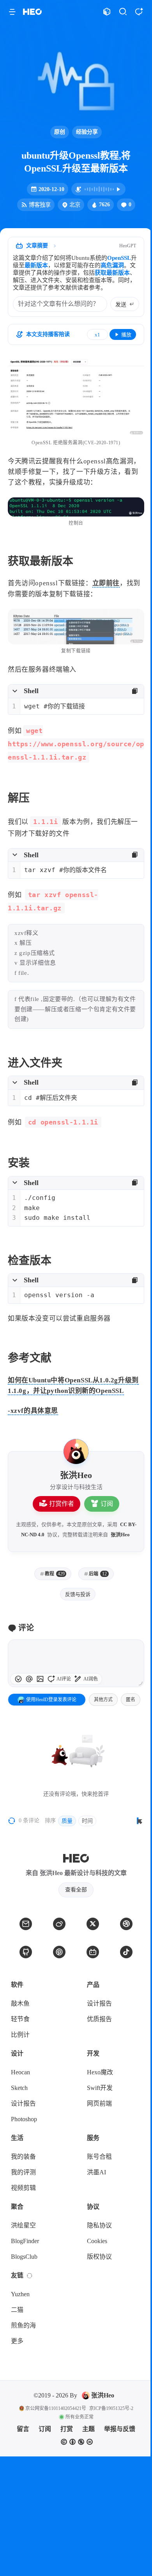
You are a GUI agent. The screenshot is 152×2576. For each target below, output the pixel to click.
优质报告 (99, 2019)
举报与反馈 (120, 2429)
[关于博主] (76, 1452)
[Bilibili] (93, 1952)
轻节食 (20, 2019)
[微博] (59, 1924)
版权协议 (99, 2257)
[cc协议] (77, 2442)
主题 (88, 2429)
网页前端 (99, 2103)
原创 (60, 132)
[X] (93, 1924)
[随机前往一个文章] (107, 12)
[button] (12, 12)
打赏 (67, 2429)
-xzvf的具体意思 (33, 1411)
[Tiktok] (126, 1952)
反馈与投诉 (78, 1594)
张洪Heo (120, 1535)
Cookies (97, 2241)
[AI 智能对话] (139, 12)
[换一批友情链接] (30, 2276)
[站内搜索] (123, 12)
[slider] (140, 1683)
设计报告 (99, 2003)
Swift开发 (100, 2088)
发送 (121, 305)
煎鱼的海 (23, 2325)
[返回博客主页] (32, 12)
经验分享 (87, 132)
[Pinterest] (59, 1952)
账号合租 (99, 2157)
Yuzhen (20, 2294)
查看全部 (76, 1890)
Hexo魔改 (100, 2072)
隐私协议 (99, 2225)
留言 (23, 2429)
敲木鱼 (20, 2003)
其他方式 (103, 1700)
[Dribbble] (126, 1924)
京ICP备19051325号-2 (111, 2408)
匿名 (131, 1700)
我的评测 (23, 2172)
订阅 (107, 1504)
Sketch (19, 2088)
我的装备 (23, 2157)
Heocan (20, 2072)
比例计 (20, 2035)
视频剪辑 (23, 2188)
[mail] (26, 1924)
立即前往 (106, 583)
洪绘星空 (23, 2225)
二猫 (17, 2310)
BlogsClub (24, 2257)
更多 (17, 2341)
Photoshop (24, 2119)
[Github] (26, 1952)
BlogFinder (25, 2241)
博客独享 (40, 205)
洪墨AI (96, 2172)
